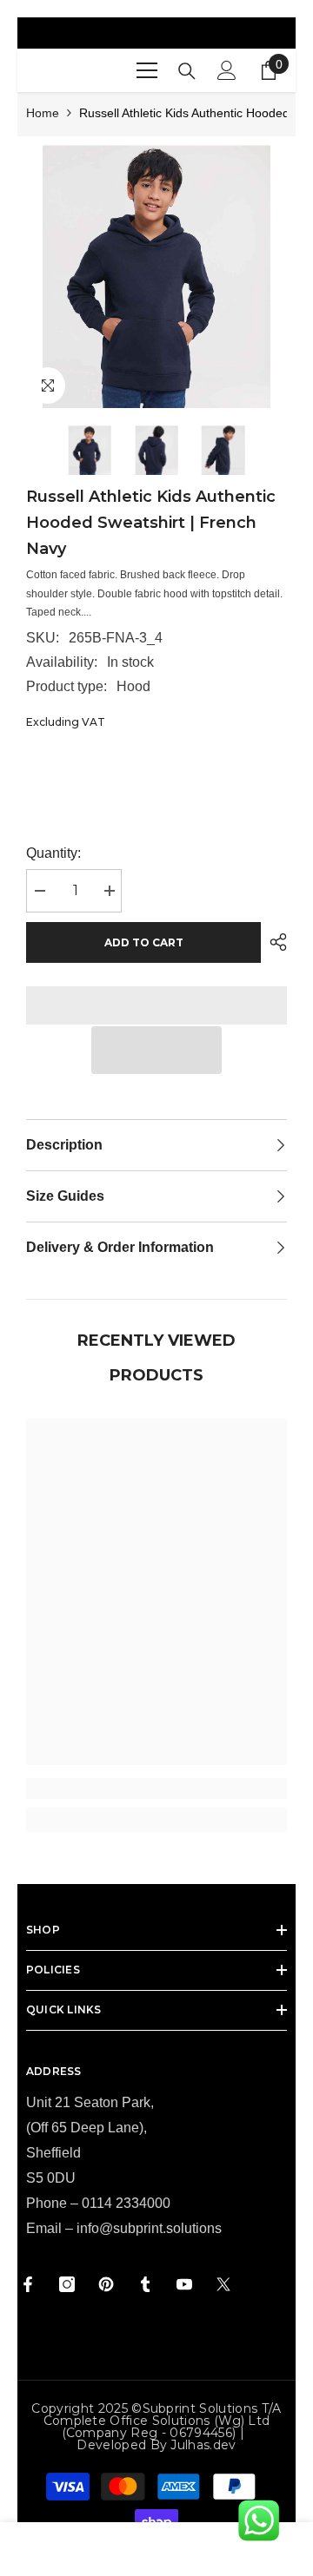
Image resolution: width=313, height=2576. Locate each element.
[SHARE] (274, 942)
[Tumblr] (145, 2284)
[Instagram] (67, 2284)
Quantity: (53, 853)
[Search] (187, 71)
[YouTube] (184, 2284)
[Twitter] (223, 2284)
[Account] (227, 70)
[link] (156, 1789)
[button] (156, 1050)
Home (43, 113)
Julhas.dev (203, 2445)
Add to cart (144, 942)
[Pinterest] (106, 2284)
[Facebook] (28, 2284)
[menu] (147, 70)
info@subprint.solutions (149, 2228)
